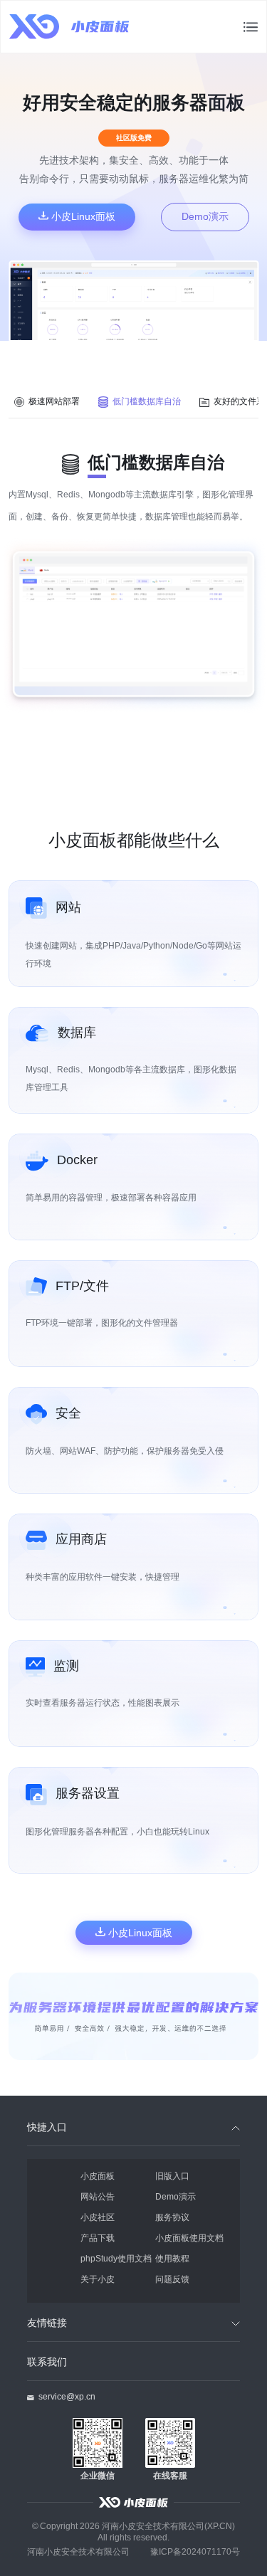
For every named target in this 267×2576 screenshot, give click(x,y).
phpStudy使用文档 (116, 2258)
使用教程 (172, 2258)
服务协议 (172, 2217)
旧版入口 (172, 2176)
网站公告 (98, 2196)
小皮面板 (98, 2176)
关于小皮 (98, 2279)
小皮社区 (98, 2217)
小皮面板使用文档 (189, 2238)
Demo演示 (205, 216)
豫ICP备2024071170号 (195, 2551)
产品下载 (98, 2238)
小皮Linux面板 (82, 216)
